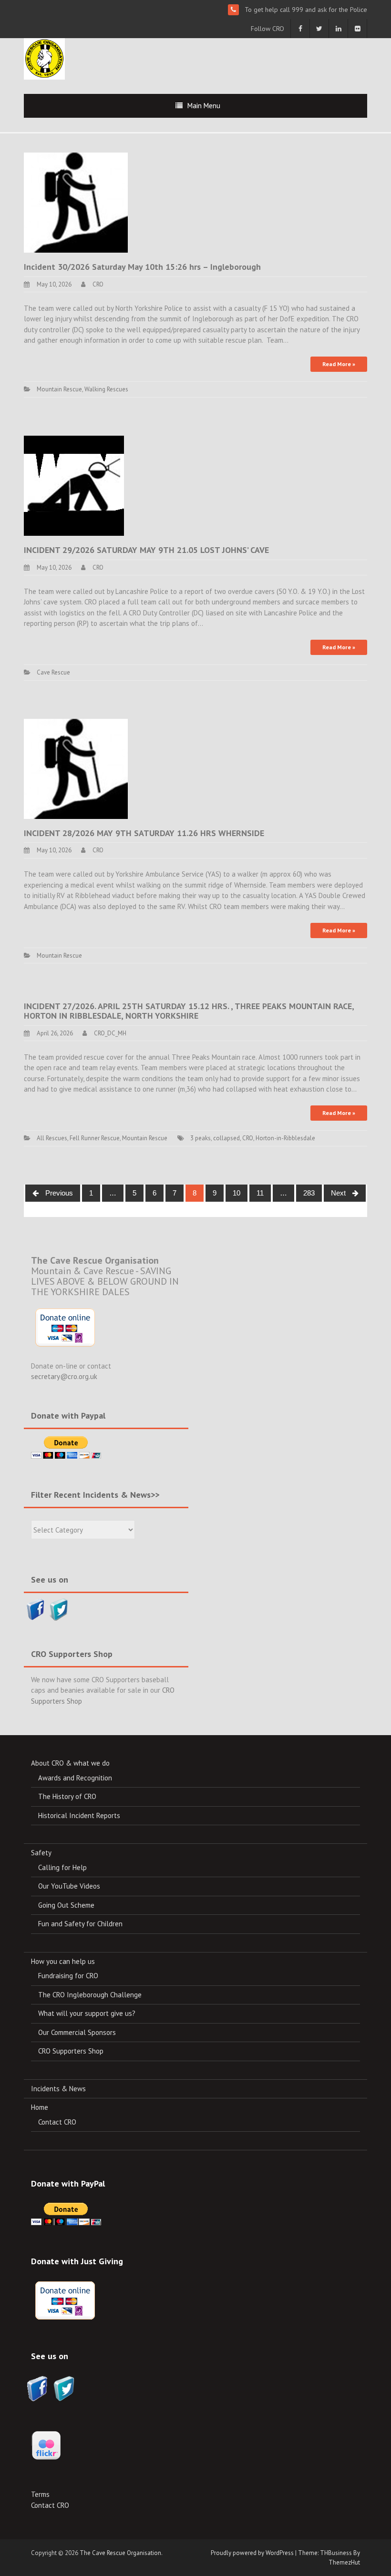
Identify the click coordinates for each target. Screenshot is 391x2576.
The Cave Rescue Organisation (120, 2553)
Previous (58, 1193)
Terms (40, 2494)
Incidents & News (58, 2089)
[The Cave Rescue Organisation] (44, 58)
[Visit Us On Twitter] (59, 1609)
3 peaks (201, 1138)
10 (237, 1193)
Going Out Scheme (66, 1905)
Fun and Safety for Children (80, 1924)
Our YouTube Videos (69, 1886)
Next (339, 1193)
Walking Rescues (106, 389)
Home (40, 2107)
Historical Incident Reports (79, 1815)
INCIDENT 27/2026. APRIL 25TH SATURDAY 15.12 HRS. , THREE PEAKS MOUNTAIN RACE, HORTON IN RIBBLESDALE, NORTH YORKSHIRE (189, 1011)
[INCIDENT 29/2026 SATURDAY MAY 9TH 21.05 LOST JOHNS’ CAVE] (74, 485)
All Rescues (52, 1138)
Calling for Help (62, 1867)
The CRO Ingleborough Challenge (90, 1995)
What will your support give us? (87, 2013)
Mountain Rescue (59, 389)
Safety (41, 1853)
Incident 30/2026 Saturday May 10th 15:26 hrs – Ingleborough (142, 267)
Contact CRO (57, 2122)
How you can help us (63, 1961)
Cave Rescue (53, 672)
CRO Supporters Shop (71, 2051)
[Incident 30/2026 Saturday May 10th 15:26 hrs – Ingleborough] (76, 202)
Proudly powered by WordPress (252, 2553)
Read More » (339, 364)
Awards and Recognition (75, 1778)
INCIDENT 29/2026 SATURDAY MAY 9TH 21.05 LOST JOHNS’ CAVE (146, 550)
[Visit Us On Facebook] (36, 1609)
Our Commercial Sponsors (77, 2032)
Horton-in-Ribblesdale (285, 1138)
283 (309, 1193)
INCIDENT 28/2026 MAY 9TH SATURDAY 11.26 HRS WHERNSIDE (144, 833)
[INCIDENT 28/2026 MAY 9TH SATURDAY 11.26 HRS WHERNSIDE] (76, 768)
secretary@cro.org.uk (64, 1376)
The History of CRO (67, 1796)
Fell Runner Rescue (95, 1138)
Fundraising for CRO (68, 1976)
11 (260, 1193)
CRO (98, 284)
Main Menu (204, 106)
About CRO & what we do (70, 1763)
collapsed (226, 1138)
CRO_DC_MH (110, 1033)
